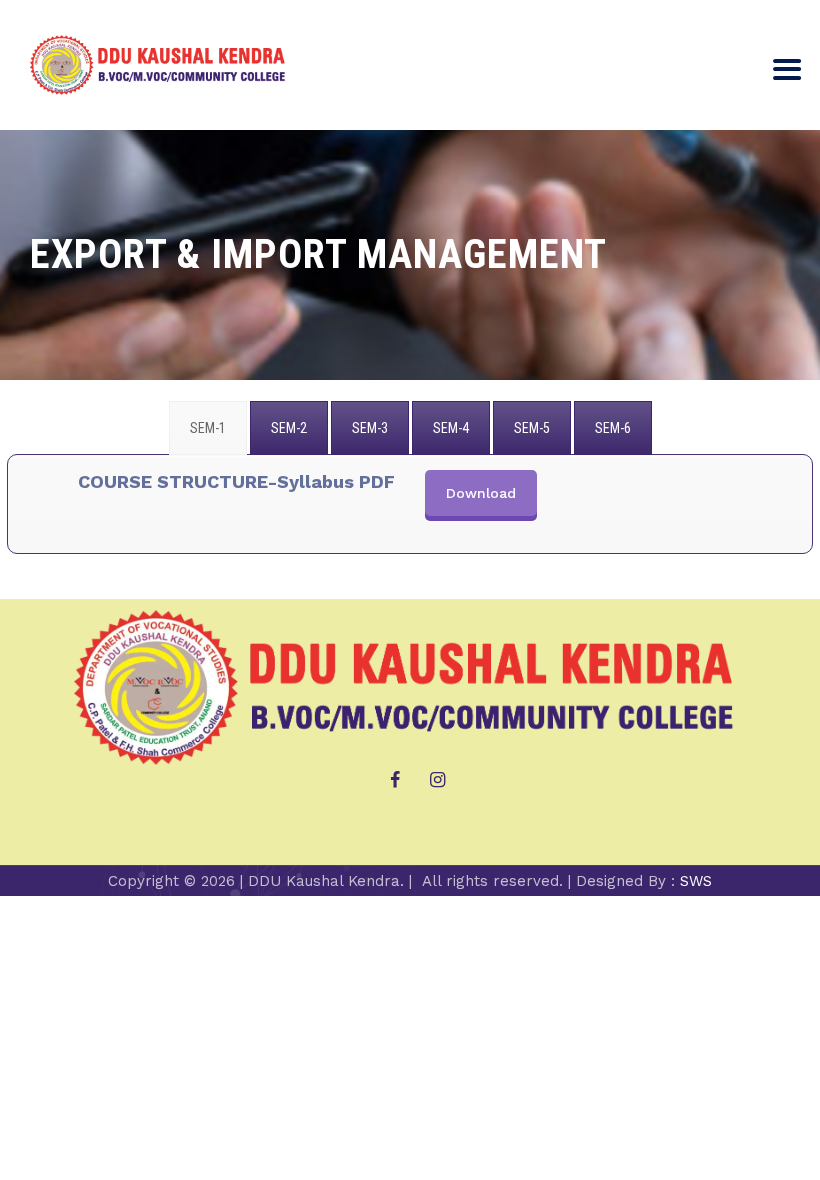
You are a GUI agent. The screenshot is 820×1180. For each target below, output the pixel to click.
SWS (696, 881)
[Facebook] (395, 780)
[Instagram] (438, 780)
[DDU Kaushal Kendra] (160, 65)
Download (481, 493)
